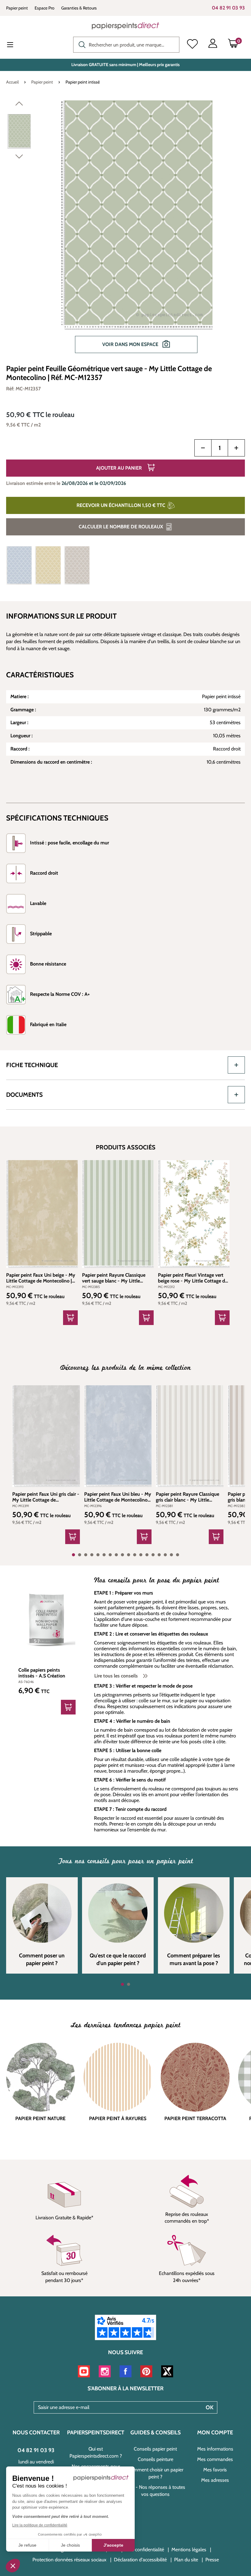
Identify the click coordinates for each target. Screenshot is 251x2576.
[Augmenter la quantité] (236, 448)
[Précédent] (19, 105)
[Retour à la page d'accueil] (125, 26)
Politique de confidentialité (137, 2550)
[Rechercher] (81, 44)
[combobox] (126, 45)
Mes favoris (215, 2470)
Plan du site (186, 2560)
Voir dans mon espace (131, 344)
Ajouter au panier (120, 468)
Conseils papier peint (155, 2449)
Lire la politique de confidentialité (40, 2525)
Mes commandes (215, 2459)
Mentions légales (189, 2550)
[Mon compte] (213, 45)
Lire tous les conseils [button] (117, 1676)
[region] (125, 230)
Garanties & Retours (79, 8)
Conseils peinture (155, 2459)
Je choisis (70, 2545)
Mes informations (215, 2449)
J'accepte (113, 2545)
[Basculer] (236, 1065)
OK (210, 2407)
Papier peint (17, 8)
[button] (13, 2566)
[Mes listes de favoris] (192, 45)
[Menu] (15, 45)
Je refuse (27, 2545)
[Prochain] (19, 158)
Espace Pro (45, 8)
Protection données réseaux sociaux (69, 2560)
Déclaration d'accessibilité (140, 2560)
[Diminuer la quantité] (203, 448)
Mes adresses (215, 2480)
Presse (212, 2560)
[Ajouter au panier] (70, 1318)
